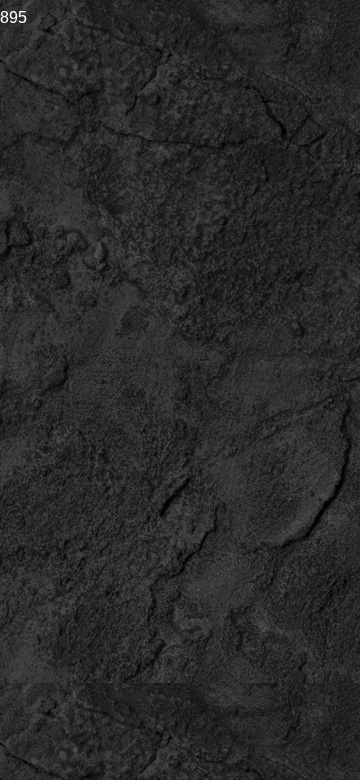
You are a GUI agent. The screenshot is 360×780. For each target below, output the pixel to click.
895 (13, 17)
